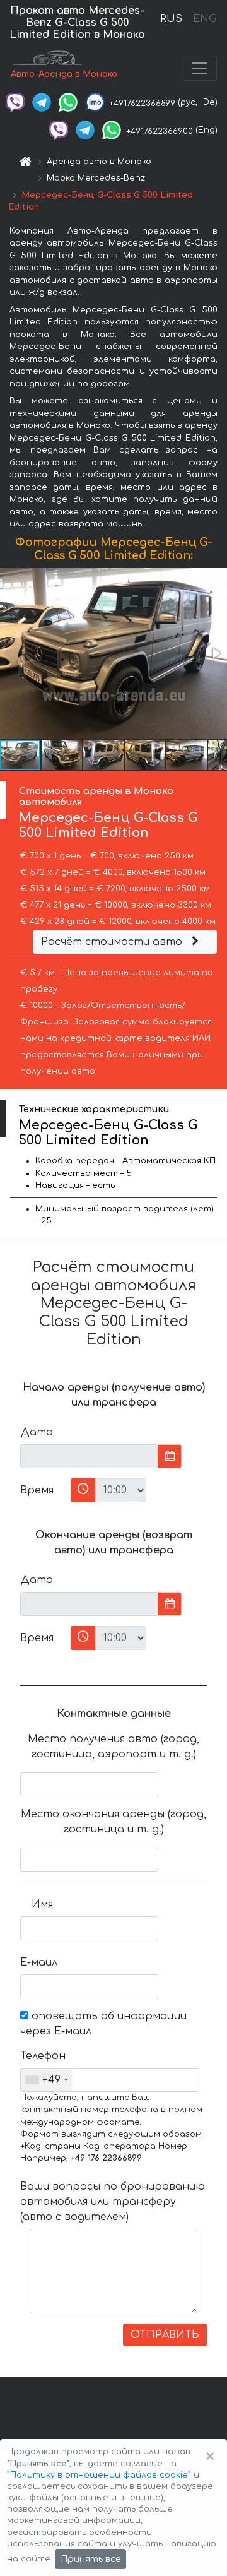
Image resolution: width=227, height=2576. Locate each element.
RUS (171, 19)
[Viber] (15, 102)
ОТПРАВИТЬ (165, 2335)
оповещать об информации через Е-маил (103, 2024)
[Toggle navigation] (199, 68)
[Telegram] (42, 102)
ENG (204, 19)
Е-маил (39, 1962)
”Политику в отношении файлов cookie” (99, 2475)
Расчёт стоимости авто (113, 942)
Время (37, 1490)
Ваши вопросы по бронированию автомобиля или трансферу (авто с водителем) (113, 2202)
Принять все (90, 2559)
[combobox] (46, 2080)
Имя (42, 1904)
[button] (216, 653)
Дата (37, 1432)
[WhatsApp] (68, 102)
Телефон (41, 2056)
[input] (89, 1456)
